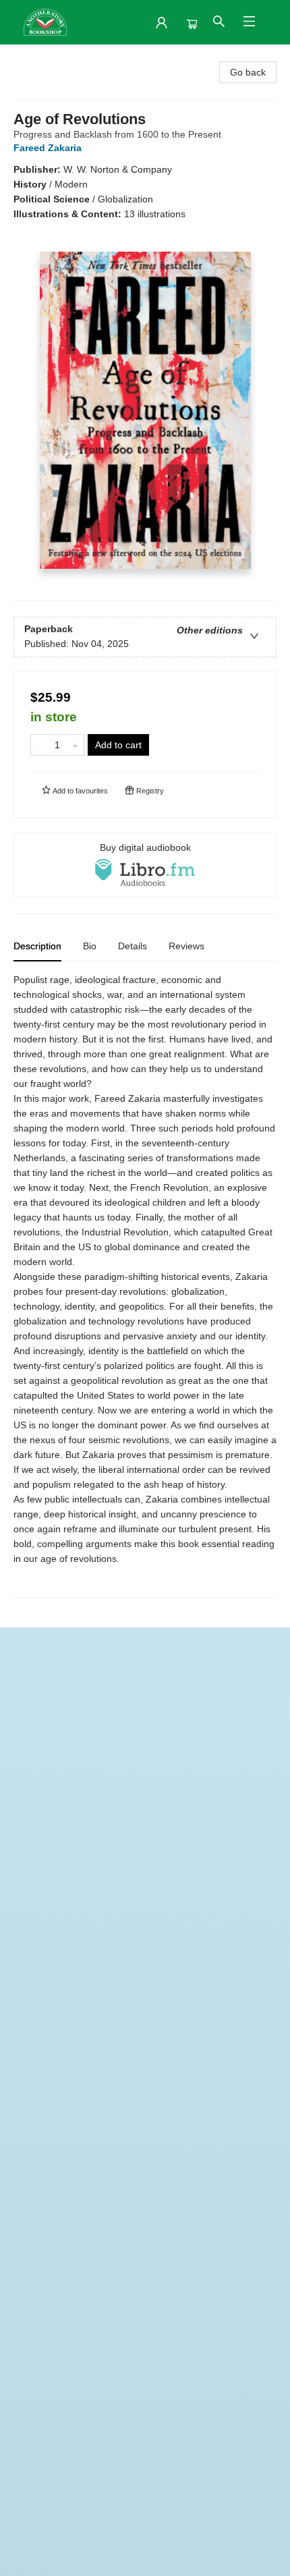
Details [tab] (133, 946)
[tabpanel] (145, 1285)
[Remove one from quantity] (39, 745)
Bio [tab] (90, 946)
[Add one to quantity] (75, 745)
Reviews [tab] (186, 946)
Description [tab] (37, 946)
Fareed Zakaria (48, 148)
